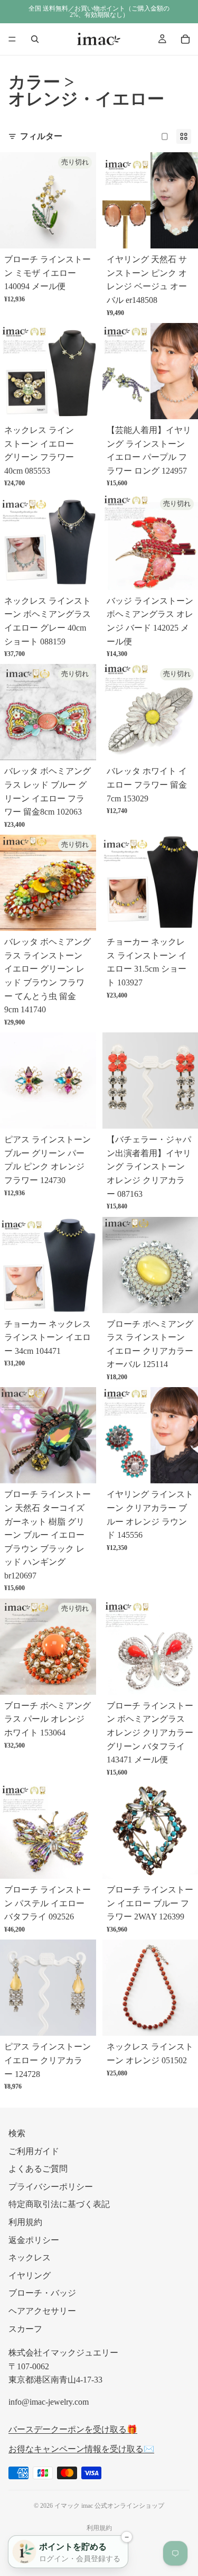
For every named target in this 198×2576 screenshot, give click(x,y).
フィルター (41, 136)
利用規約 (25, 2222)
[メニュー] (12, 39)
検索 (17, 2133)
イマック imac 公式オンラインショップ (109, 2506)
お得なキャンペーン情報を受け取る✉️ (81, 2449)
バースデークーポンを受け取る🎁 (73, 2429)
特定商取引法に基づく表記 (59, 2204)
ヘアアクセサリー (42, 2311)
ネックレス (30, 2258)
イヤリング (30, 2275)
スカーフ (25, 2328)
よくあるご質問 (38, 2169)
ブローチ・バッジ (42, 2293)
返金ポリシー (34, 2240)
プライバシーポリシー (51, 2186)
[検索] (35, 39)
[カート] (185, 39)
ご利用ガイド (34, 2151)
